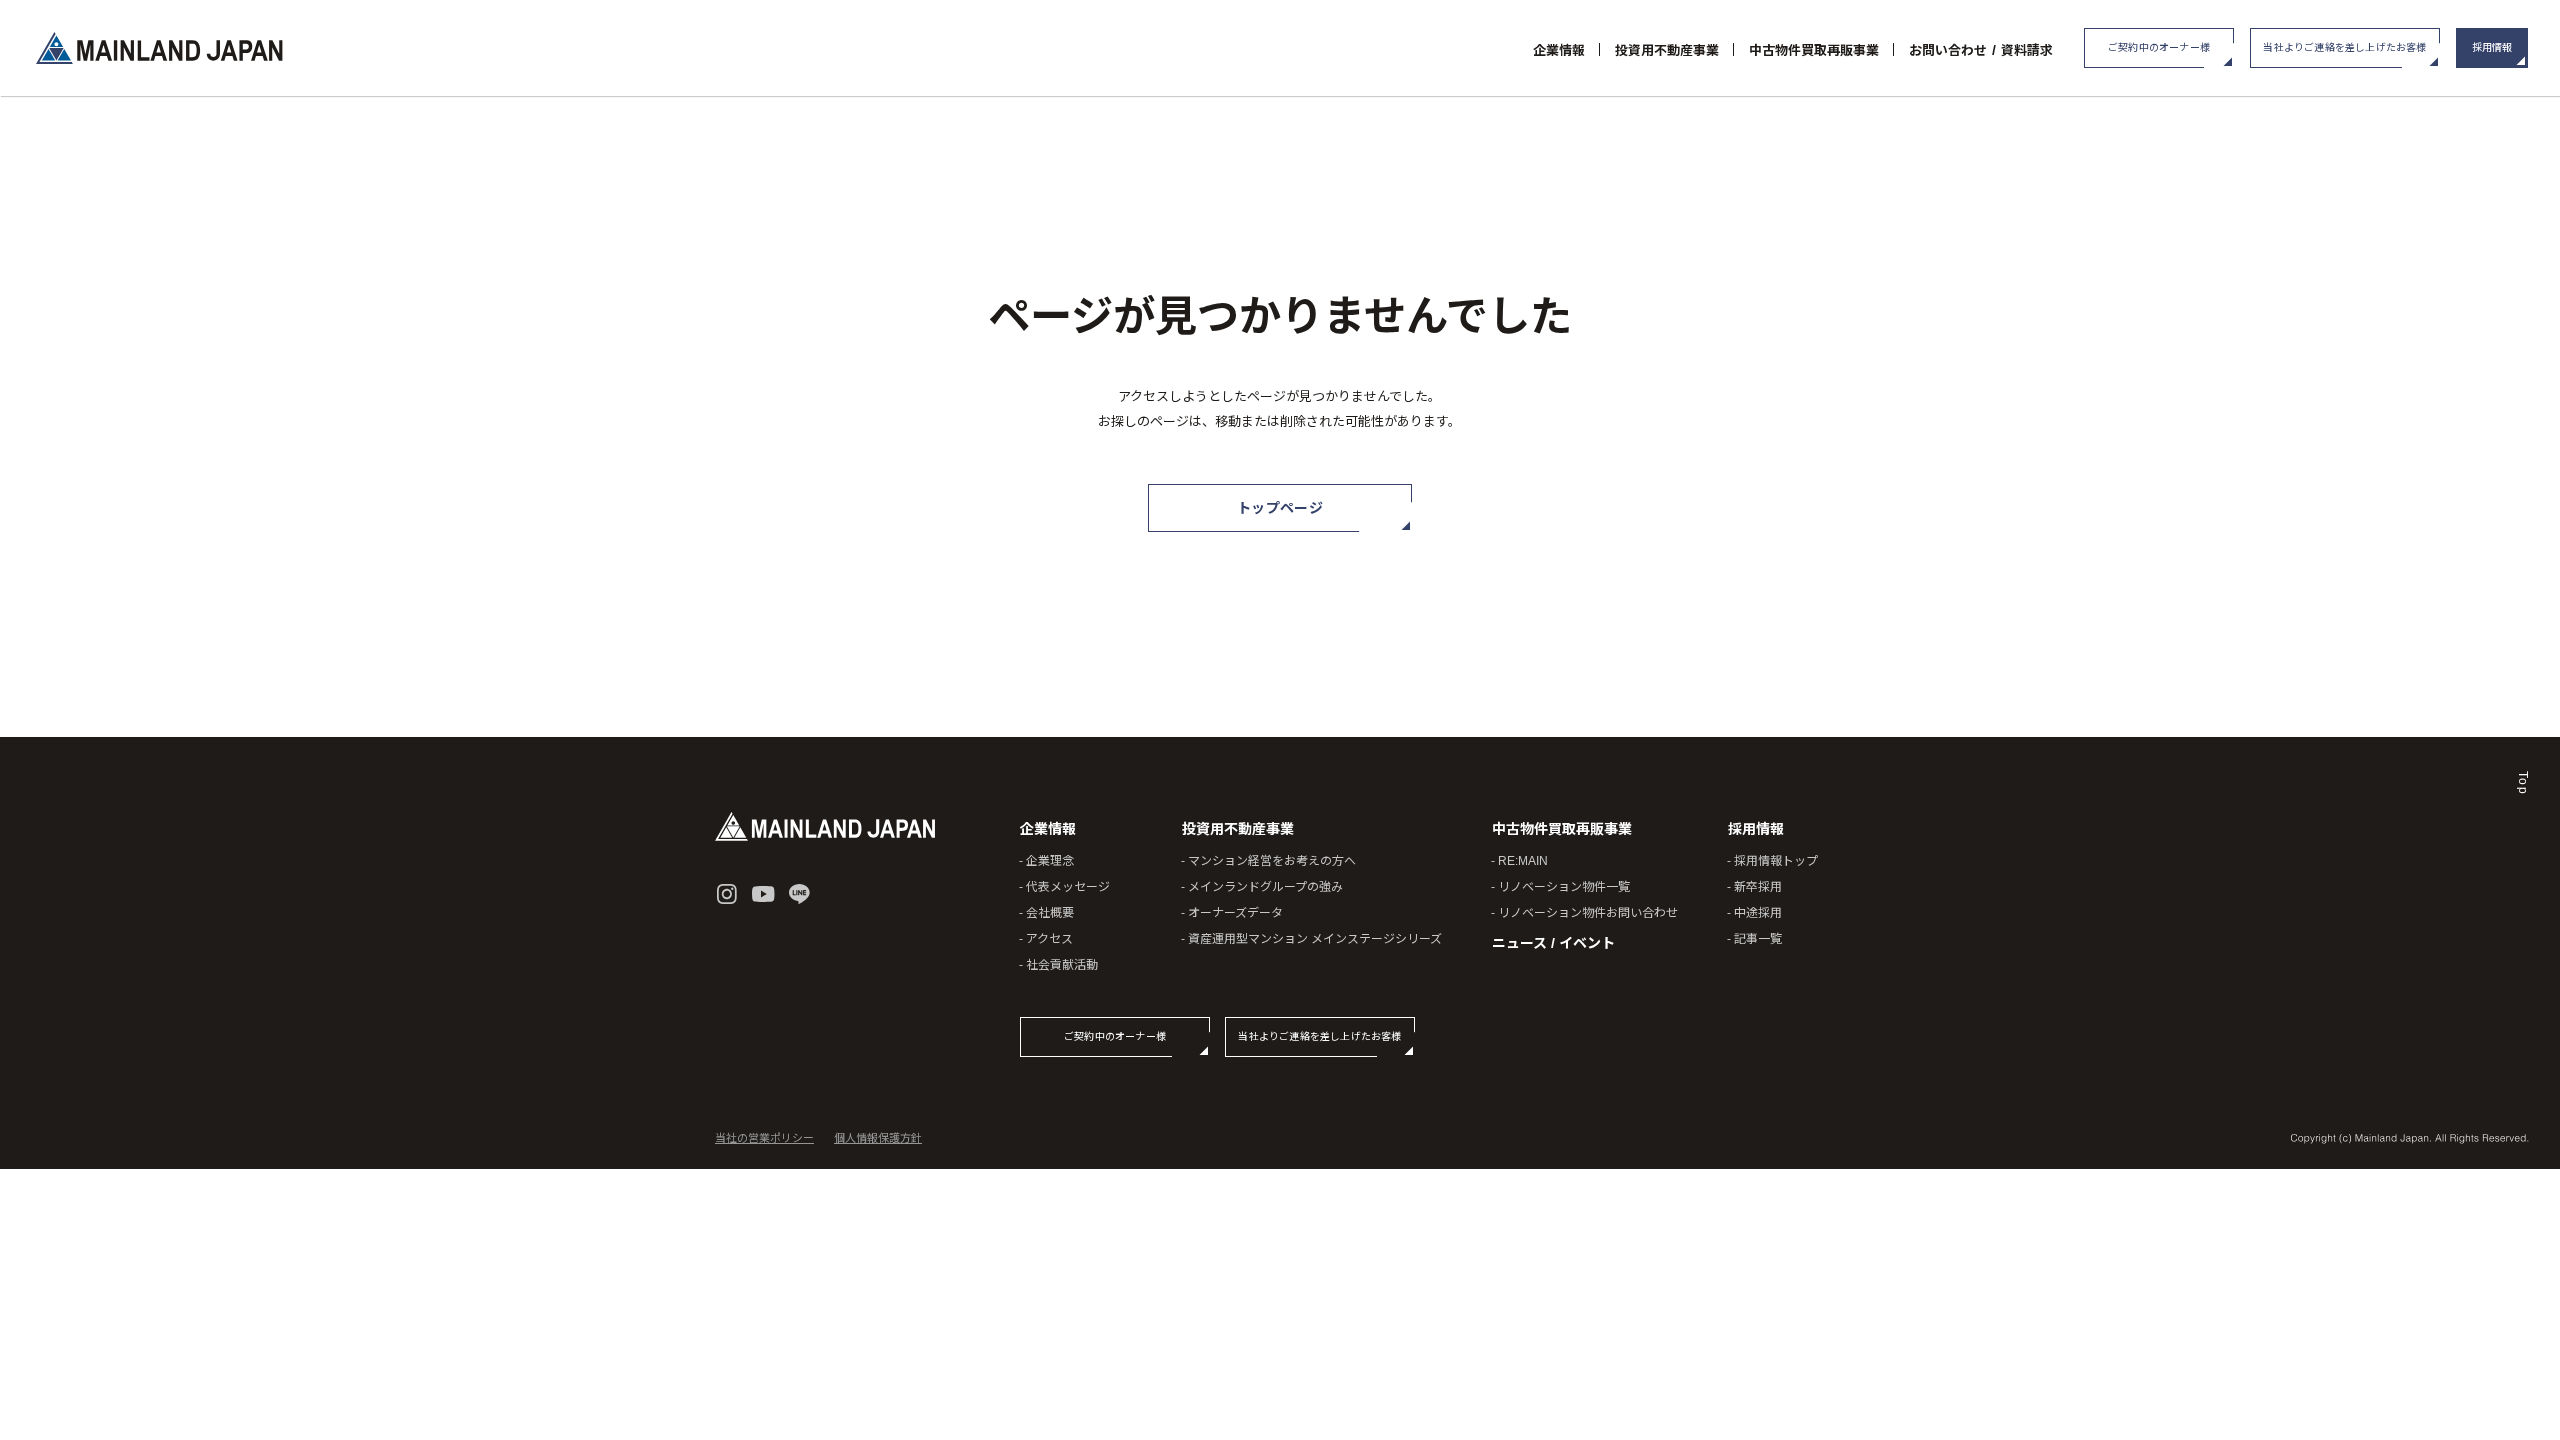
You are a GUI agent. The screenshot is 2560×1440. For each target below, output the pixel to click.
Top (2523, 784)
